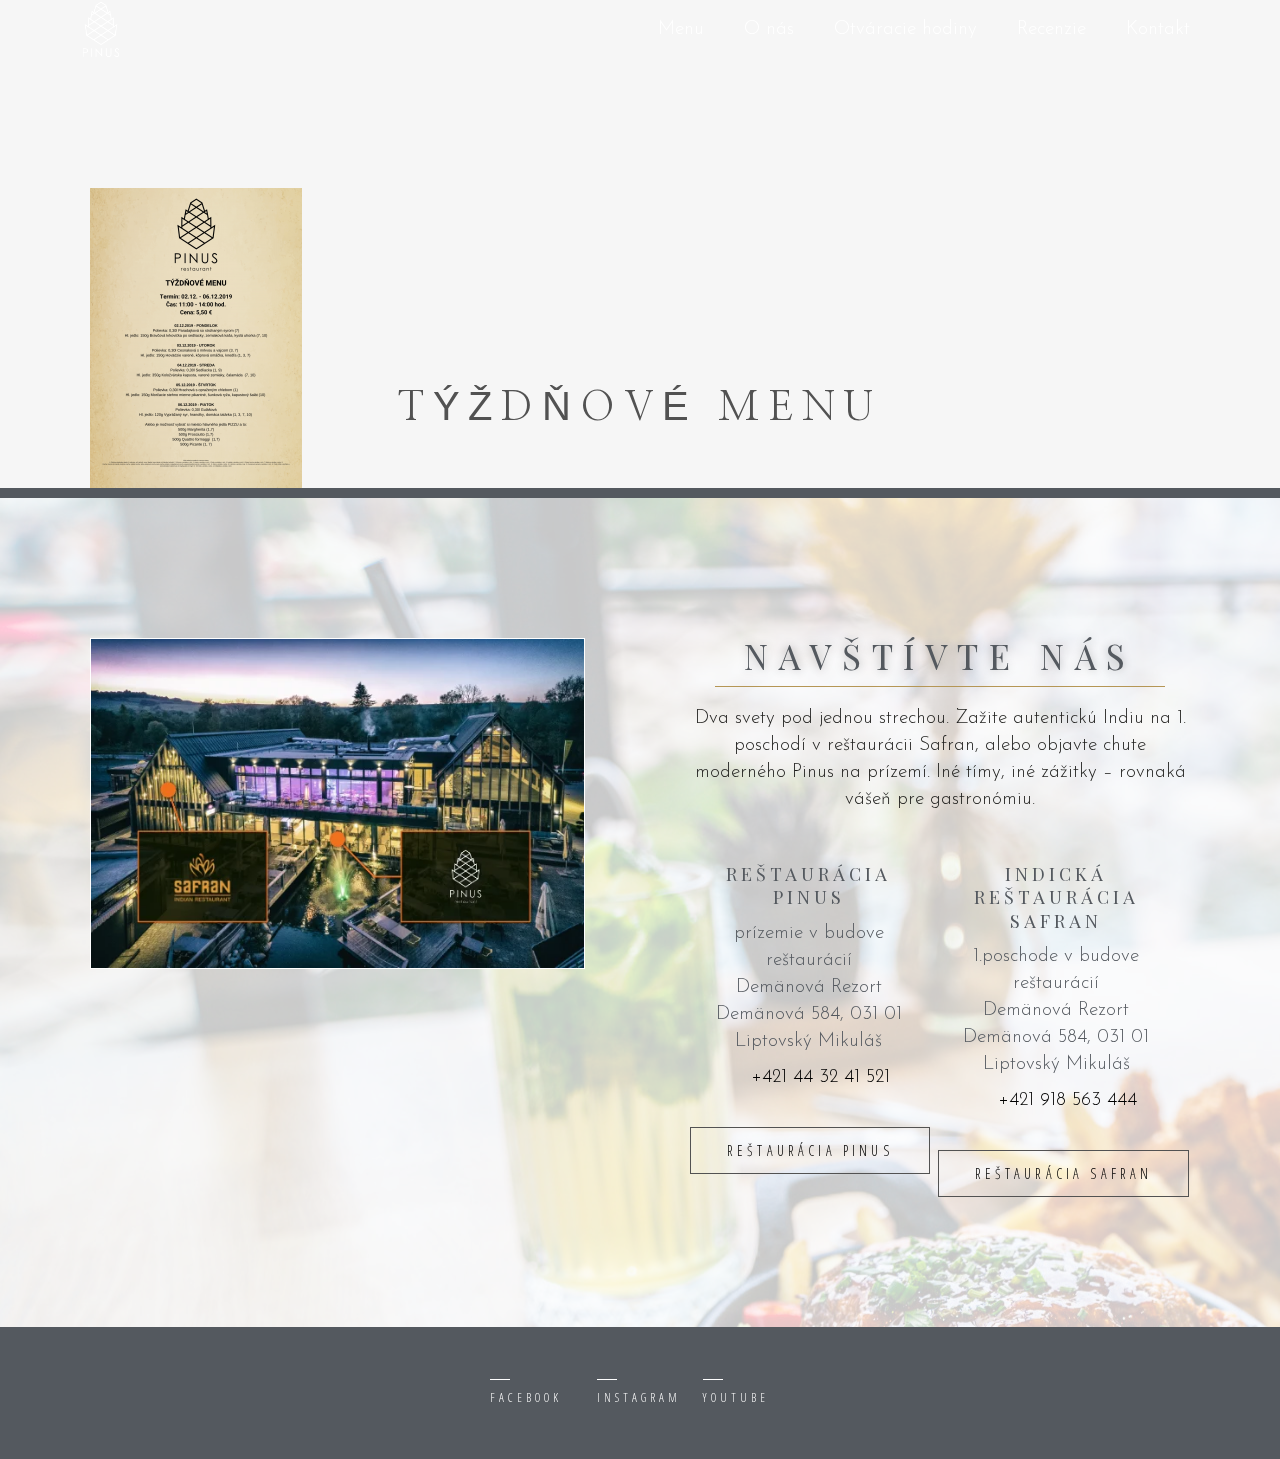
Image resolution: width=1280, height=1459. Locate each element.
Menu (681, 29)
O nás (769, 29)
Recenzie (1051, 29)
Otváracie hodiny (905, 29)
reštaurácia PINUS (810, 1150)
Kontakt (1158, 29)
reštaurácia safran (1064, 1173)
